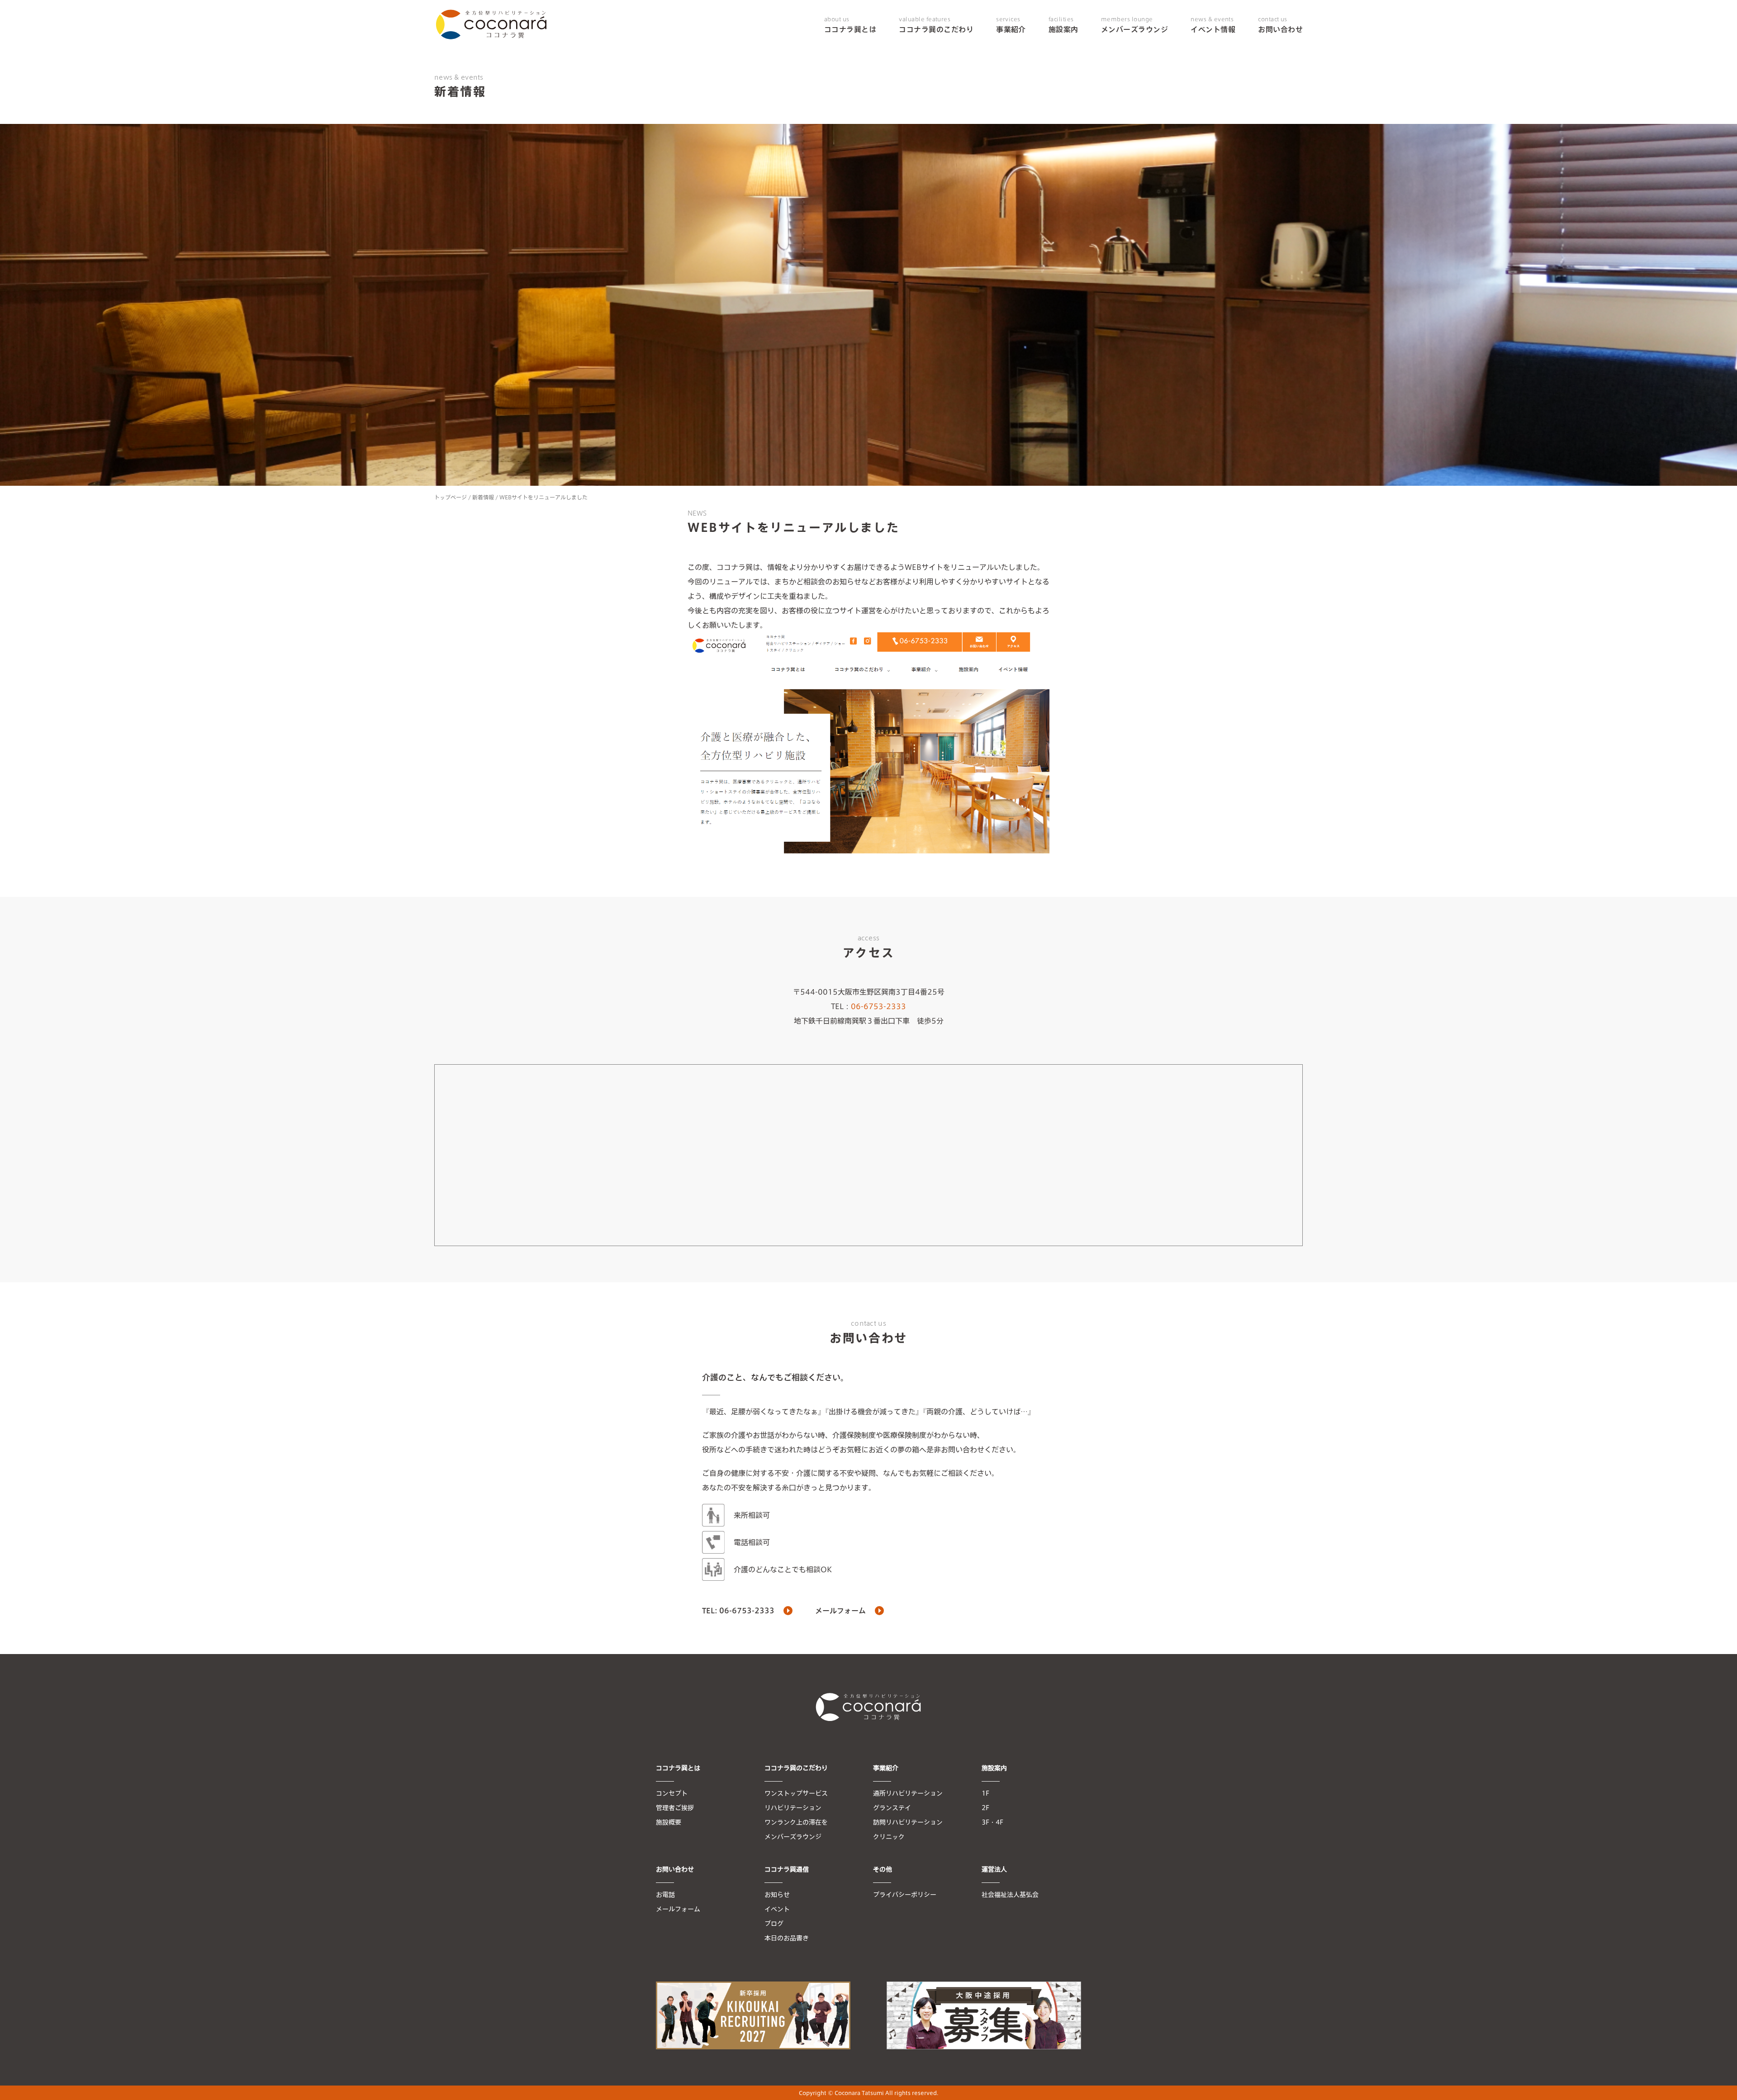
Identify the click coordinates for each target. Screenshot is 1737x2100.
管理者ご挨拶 (675, 1808)
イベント (777, 1909)
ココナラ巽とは (850, 25)
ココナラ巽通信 (787, 1869)
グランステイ (892, 1808)
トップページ (451, 497)
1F (985, 1793)
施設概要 (669, 1822)
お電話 (665, 1895)
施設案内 (1063, 25)
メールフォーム (840, 1611)
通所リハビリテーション (908, 1793)
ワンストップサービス (796, 1793)
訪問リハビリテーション (908, 1822)
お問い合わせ (1280, 25)
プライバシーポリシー (905, 1895)
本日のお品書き (787, 1938)
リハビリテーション (793, 1808)
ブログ (774, 1924)
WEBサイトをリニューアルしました (543, 497)
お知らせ (777, 1895)
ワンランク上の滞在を (796, 1822)
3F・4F (992, 1822)
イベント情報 (1213, 25)
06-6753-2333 (878, 1006)
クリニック (889, 1837)
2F (985, 1808)
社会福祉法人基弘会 (1010, 1895)
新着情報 (483, 497)
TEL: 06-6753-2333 (738, 1611)
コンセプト (672, 1793)
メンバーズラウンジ (1134, 25)
